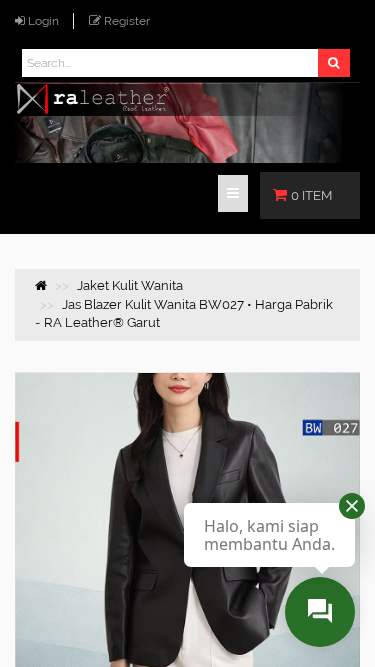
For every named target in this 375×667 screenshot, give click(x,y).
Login (43, 21)
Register (127, 21)
